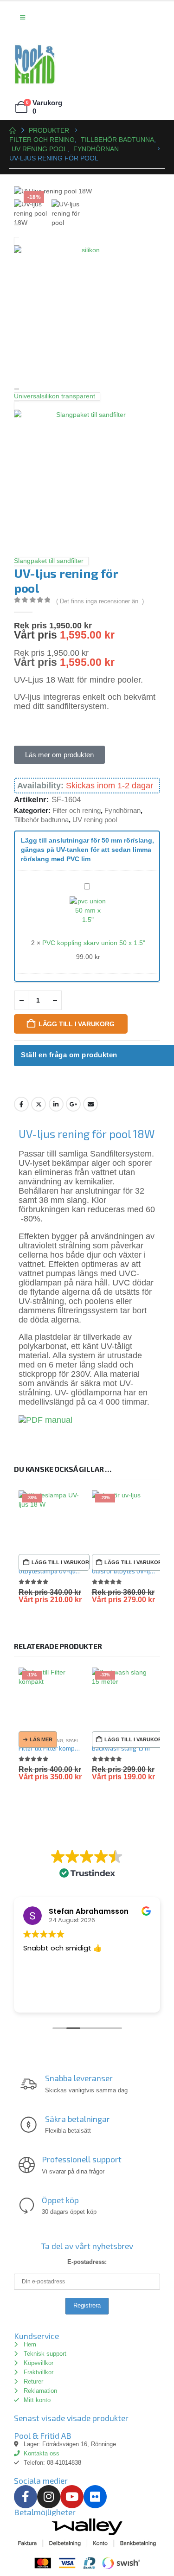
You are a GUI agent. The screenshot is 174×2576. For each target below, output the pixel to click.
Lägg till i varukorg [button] (61, 1562)
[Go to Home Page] (13, 130)
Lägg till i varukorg (77, 1024)
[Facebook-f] (26, 2497)
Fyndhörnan (122, 810)
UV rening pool (95, 820)
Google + (73, 1104)
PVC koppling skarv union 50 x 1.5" (94, 943)
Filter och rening (77, 810)
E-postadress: (87, 2262)
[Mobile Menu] (23, 18)
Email (90, 1104)
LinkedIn (56, 1104)
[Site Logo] (35, 64)
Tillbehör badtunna (41, 820)
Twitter (39, 1104)
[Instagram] (49, 2497)
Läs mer (41, 1739)
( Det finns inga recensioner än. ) (100, 601)
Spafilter (77, 1741)
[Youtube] (72, 2497)
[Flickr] (95, 2497)
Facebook (21, 1104)
